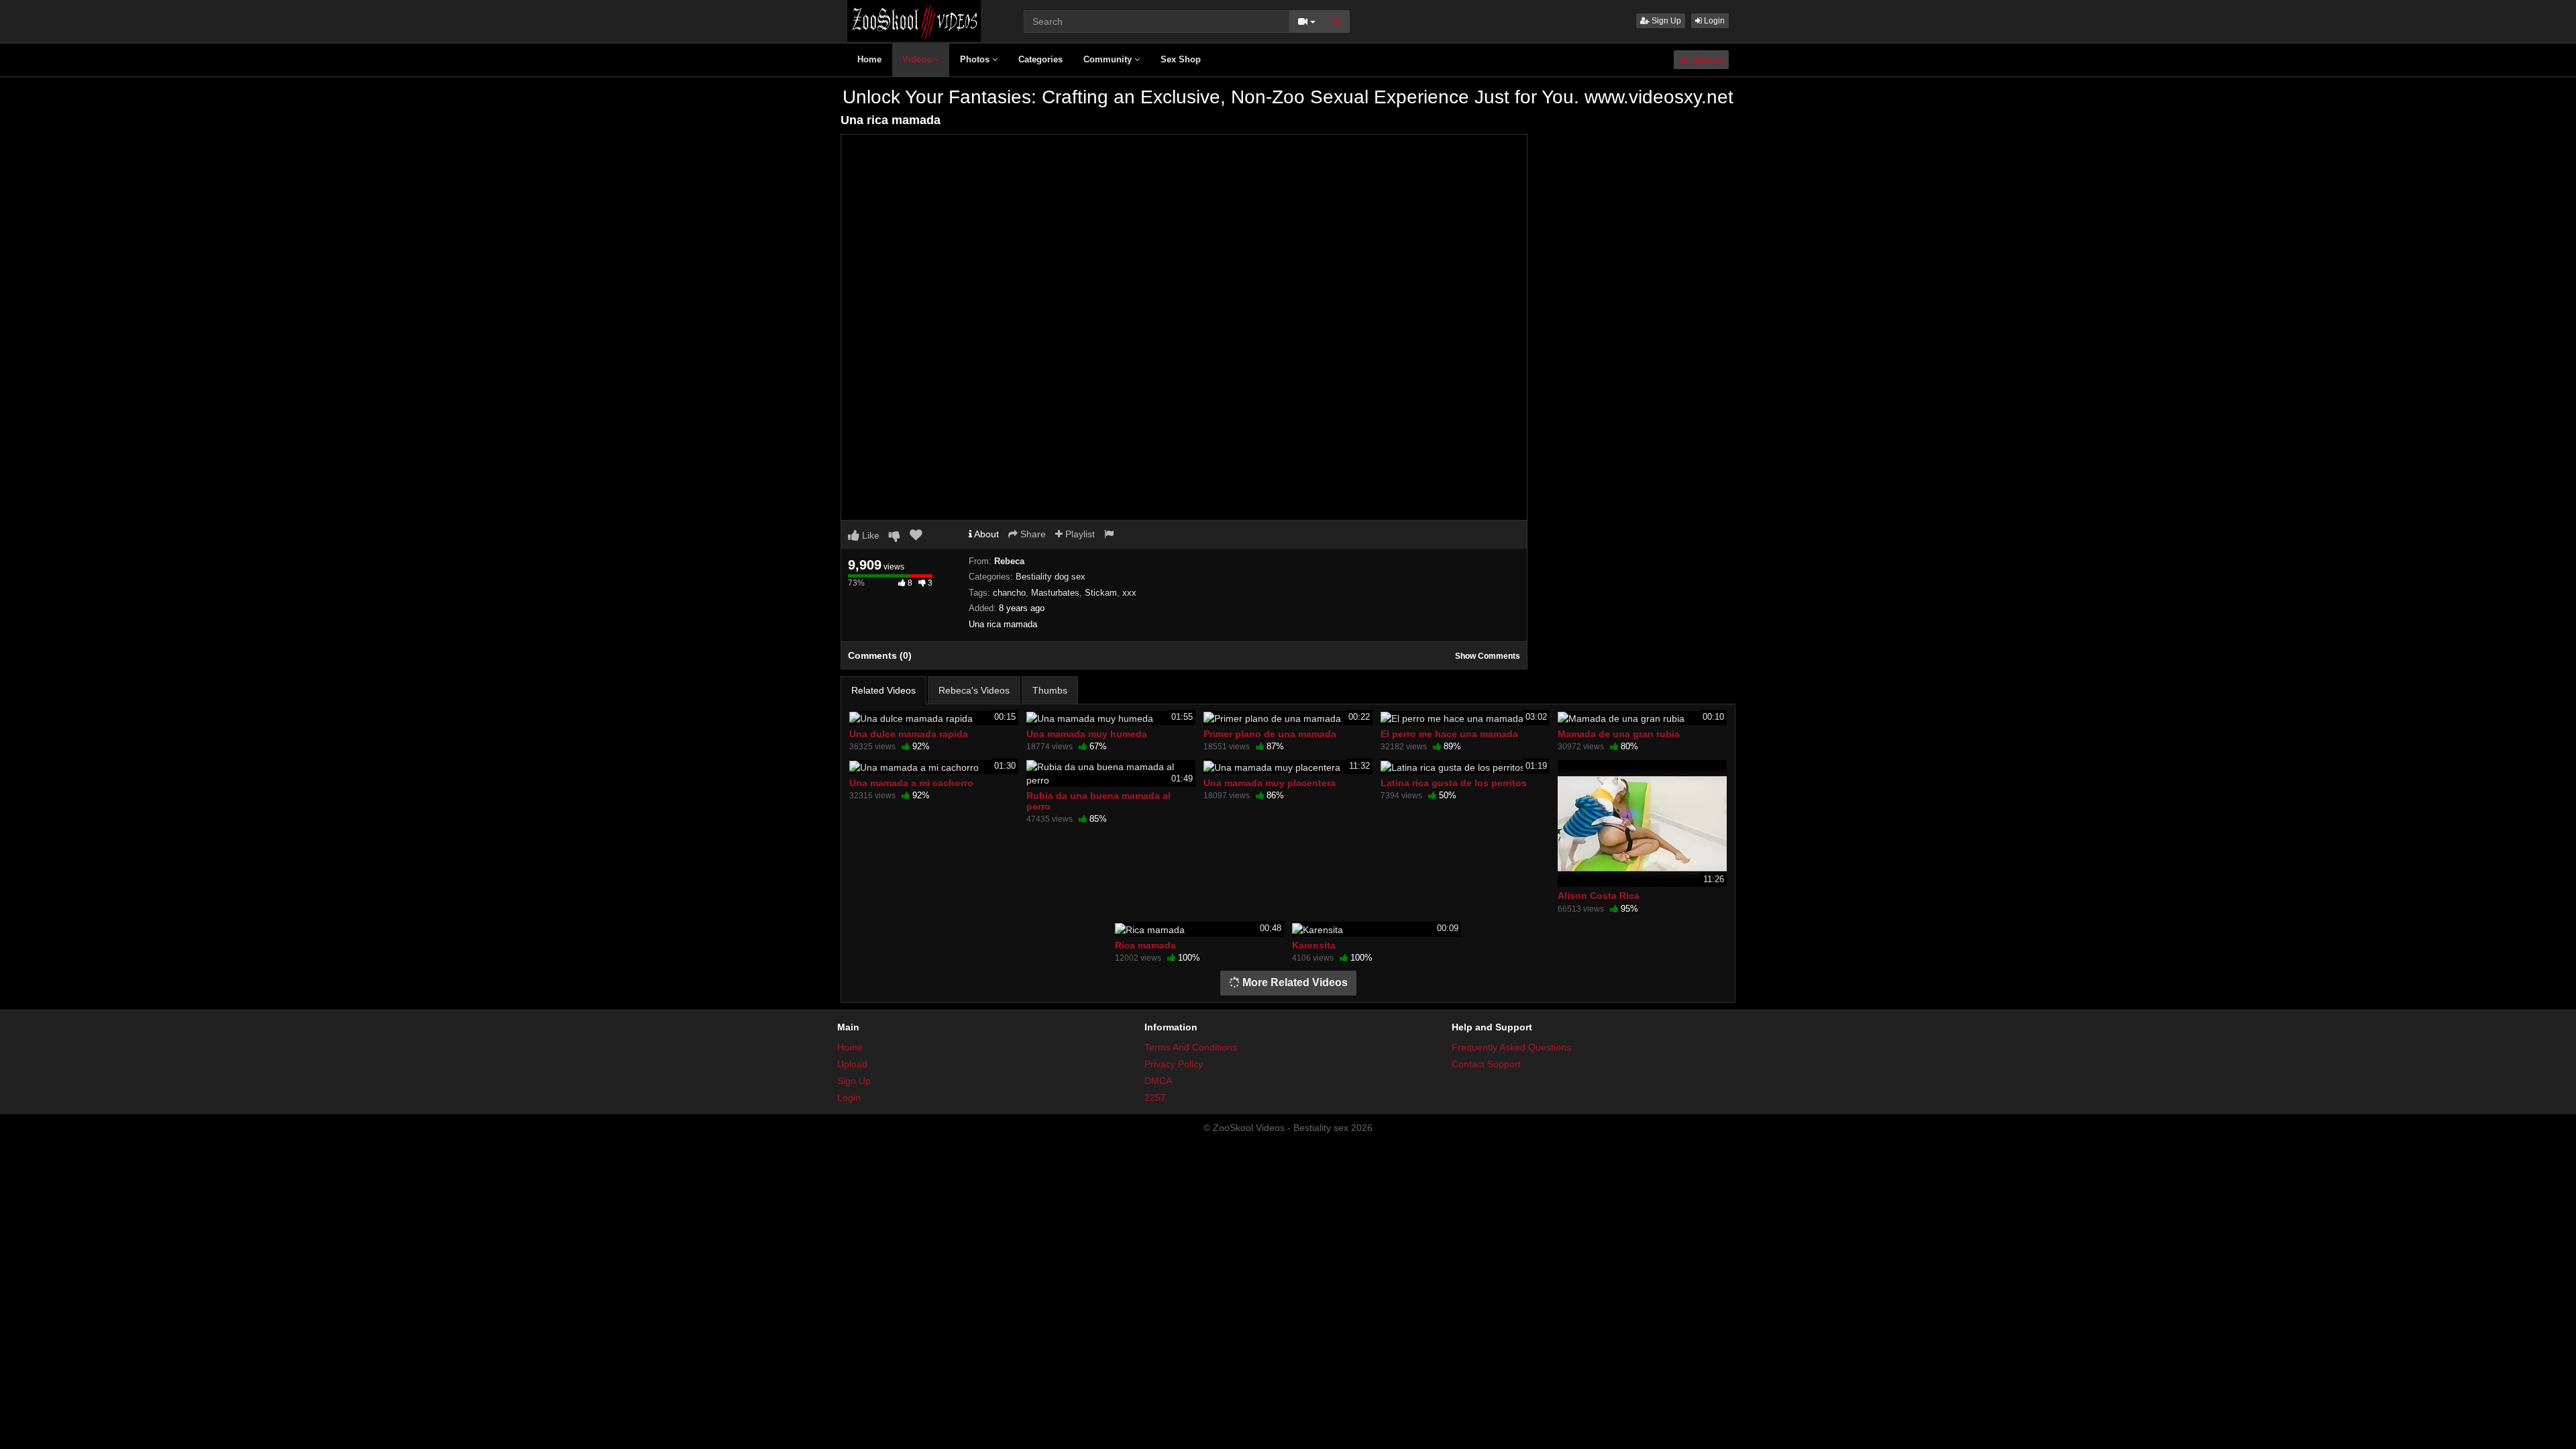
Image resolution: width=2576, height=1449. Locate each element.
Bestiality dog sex (1051, 577)
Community (1109, 59)
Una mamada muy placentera (1270, 783)
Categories (1040, 59)
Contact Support (1486, 1064)
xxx (1129, 593)
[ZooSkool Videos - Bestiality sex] (914, 20)
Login (1713, 21)
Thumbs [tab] (1050, 690)
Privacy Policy (1174, 1064)
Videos (918, 59)
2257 (1155, 1097)
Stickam (1101, 593)
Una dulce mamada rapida (909, 734)
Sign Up (1665, 21)
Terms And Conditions (1191, 1047)
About (985, 534)
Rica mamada (1145, 945)
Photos (976, 59)
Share (1032, 534)
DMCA (1158, 1081)
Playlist (1079, 534)
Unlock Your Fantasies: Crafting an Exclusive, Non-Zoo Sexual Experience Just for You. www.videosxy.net (1288, 97)
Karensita (1314, 945)
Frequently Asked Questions (1511, 1047)
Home (869, 59)
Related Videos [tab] (883, 690)
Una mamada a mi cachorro (911, 783)
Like (869, 535)
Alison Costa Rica (1599, 896)
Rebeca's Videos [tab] (974, 690)
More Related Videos (1294, 982)
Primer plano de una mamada (1270, 734)
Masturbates (1055, 593)
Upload (1706, 60)
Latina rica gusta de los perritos (1454, 783)
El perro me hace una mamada (1449, 734)
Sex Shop (1181, 59)
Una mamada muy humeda (1087, 734)
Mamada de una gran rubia (1619, 734)
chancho (1009, 593)
